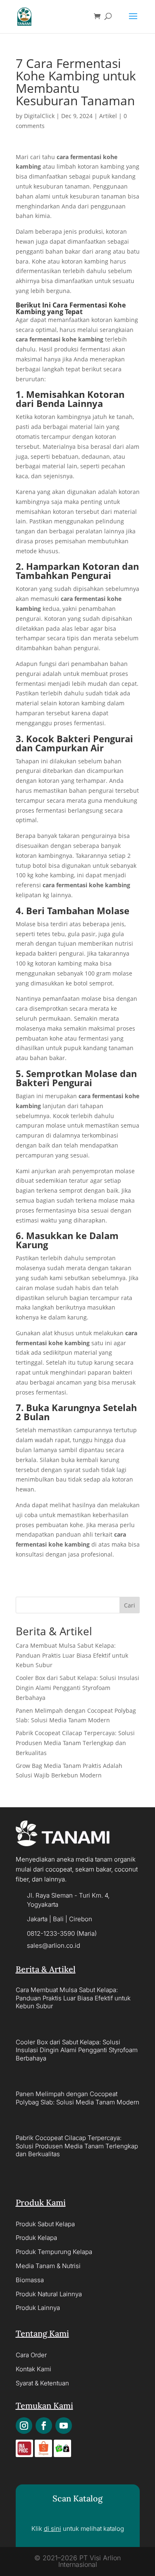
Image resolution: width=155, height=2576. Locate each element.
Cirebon (81, 1919)
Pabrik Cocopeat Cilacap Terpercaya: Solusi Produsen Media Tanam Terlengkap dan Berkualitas (75, 1743)
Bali (58, 1919)
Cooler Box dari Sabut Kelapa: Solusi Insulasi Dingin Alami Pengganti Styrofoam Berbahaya (77, 1688)
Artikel (108, 116)
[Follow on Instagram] (24, 2426)
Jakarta (37, 1919)
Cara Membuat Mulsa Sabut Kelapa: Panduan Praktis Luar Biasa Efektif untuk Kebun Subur (72, 1655)
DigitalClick (39, 116)
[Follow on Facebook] (44, 2426)
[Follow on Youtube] (64, 2426)
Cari (130, 1605)
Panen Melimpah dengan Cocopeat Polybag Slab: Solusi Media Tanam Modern (77, 2098)
